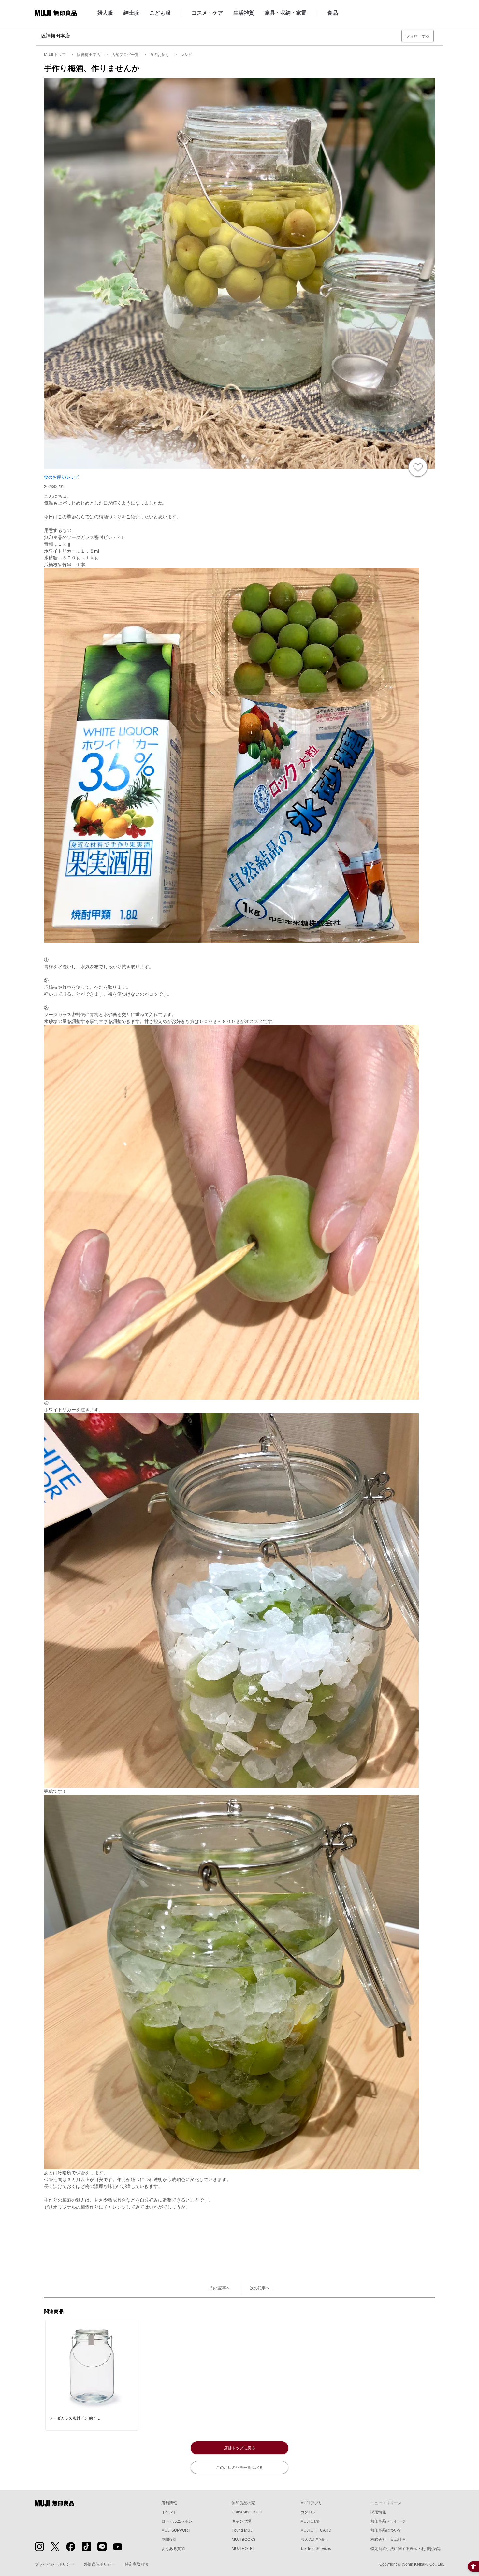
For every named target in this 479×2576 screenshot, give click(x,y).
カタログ (308, 2512)
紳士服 (131, 13)
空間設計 (169, 2540)
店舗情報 (169, 2503)
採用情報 (378, 2512)
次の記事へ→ (262, 2288)
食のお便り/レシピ (62, 477)
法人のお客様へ (314, 2540)
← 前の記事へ (218, 2288)
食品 (333, 13)
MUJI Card (310, 2521)
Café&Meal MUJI (247, 2512)
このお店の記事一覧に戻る (239, 2468)
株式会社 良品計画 (388, 2540)
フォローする (418, 36)
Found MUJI (242, 2530)
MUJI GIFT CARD (316, 2530)
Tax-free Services (316, 2549)
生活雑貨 (244, 13)
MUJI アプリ (311, 2503)
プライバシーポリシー (54, 2564)
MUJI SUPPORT (176, 2530)
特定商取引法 (137, 2564)
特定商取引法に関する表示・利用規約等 (406, 2549)
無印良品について (386, 2530)
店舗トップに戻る (239, 2448)
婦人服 (105, 13)
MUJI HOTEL (243, 2549)
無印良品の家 (243, 2503)
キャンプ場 (241, 2521)
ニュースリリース (386, 2503)
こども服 (160, 13)
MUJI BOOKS (244, 2540)
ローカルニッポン (177, 2521)
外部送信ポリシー (99, 2564)
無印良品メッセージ (388, 2521)
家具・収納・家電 (285, 13)
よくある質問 (173, 2549)
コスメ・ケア (207, 13)
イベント (169, 2512)
